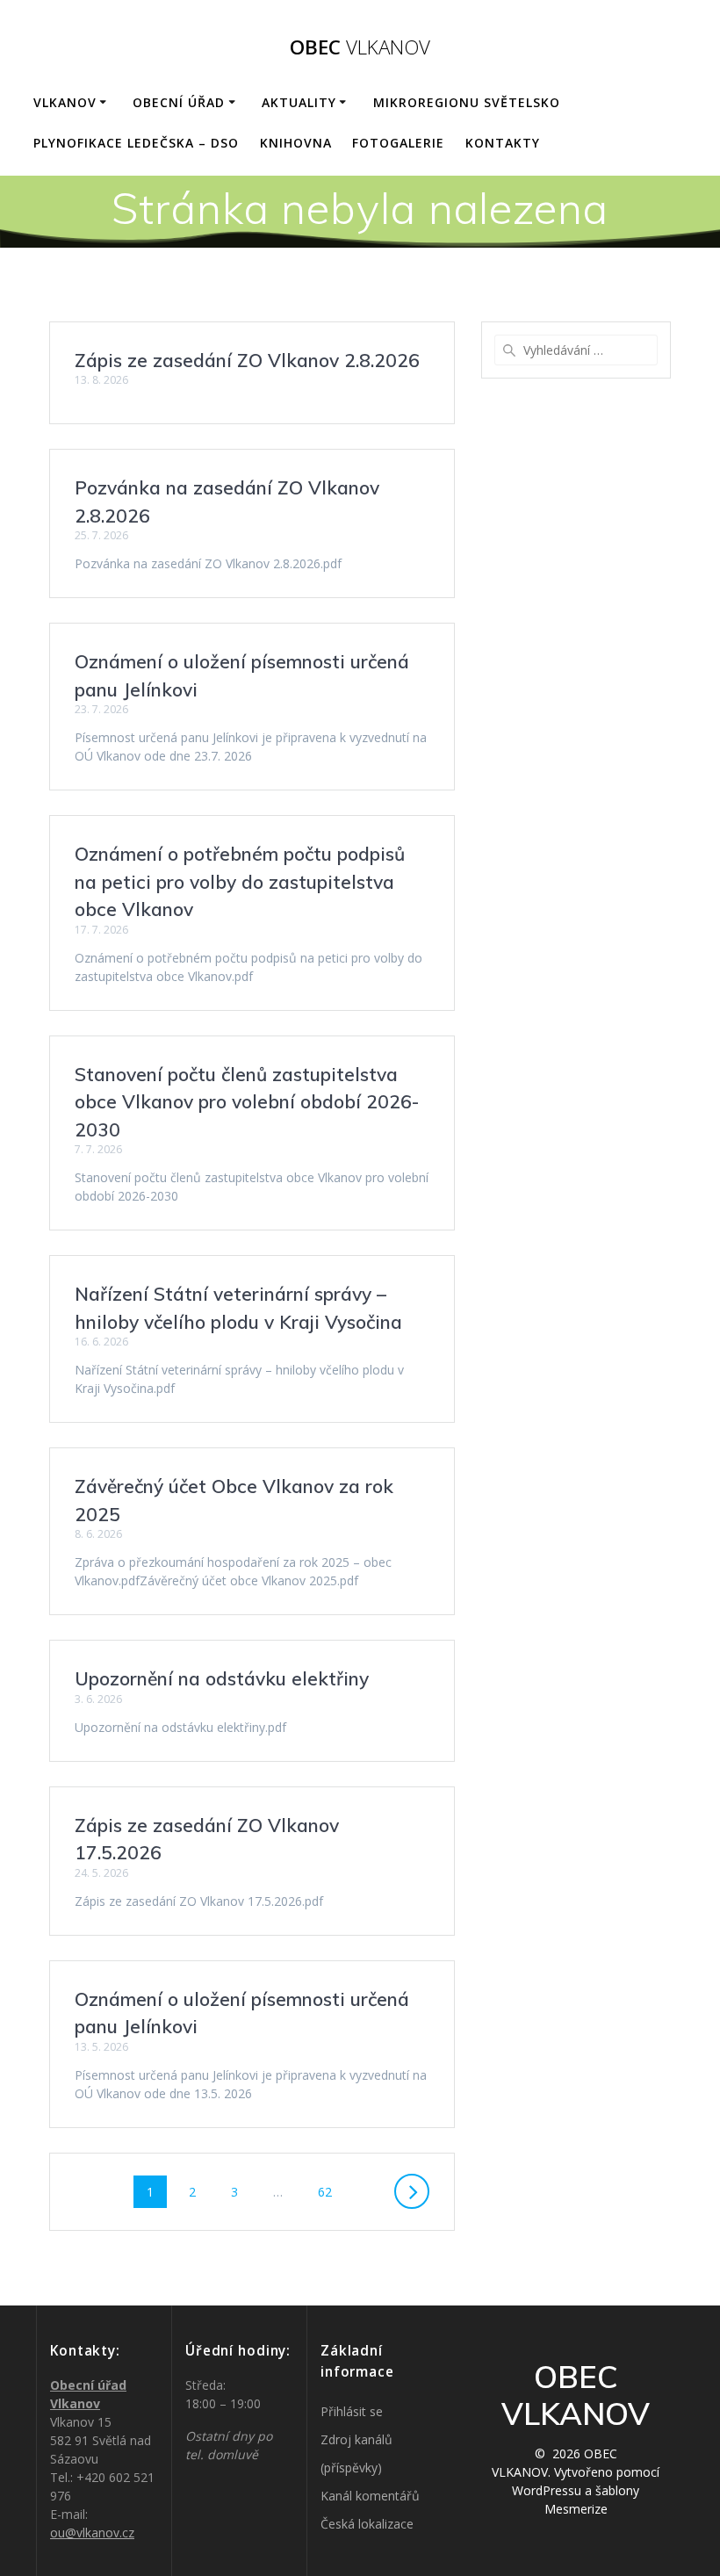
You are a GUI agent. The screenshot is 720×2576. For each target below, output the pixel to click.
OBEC (360, 47)
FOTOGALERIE (398, 143)
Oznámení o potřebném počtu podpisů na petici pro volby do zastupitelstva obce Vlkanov (240, 881)
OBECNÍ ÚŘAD (179, 102)
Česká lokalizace (367, 2524)
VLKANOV (65, 102)
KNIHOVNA (296, 143)
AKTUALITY (299, 102)
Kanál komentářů (370, 2496)
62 (331, 2191)
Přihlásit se (352, 2411)
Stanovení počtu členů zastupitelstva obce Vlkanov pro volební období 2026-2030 (247, 1102)
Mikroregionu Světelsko (467, 102)
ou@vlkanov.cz (92, 2533)
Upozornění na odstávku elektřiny (222, 1678)
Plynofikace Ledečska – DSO (136, 143)
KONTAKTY (503, 143)
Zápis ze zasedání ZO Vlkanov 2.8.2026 (247, 360)
